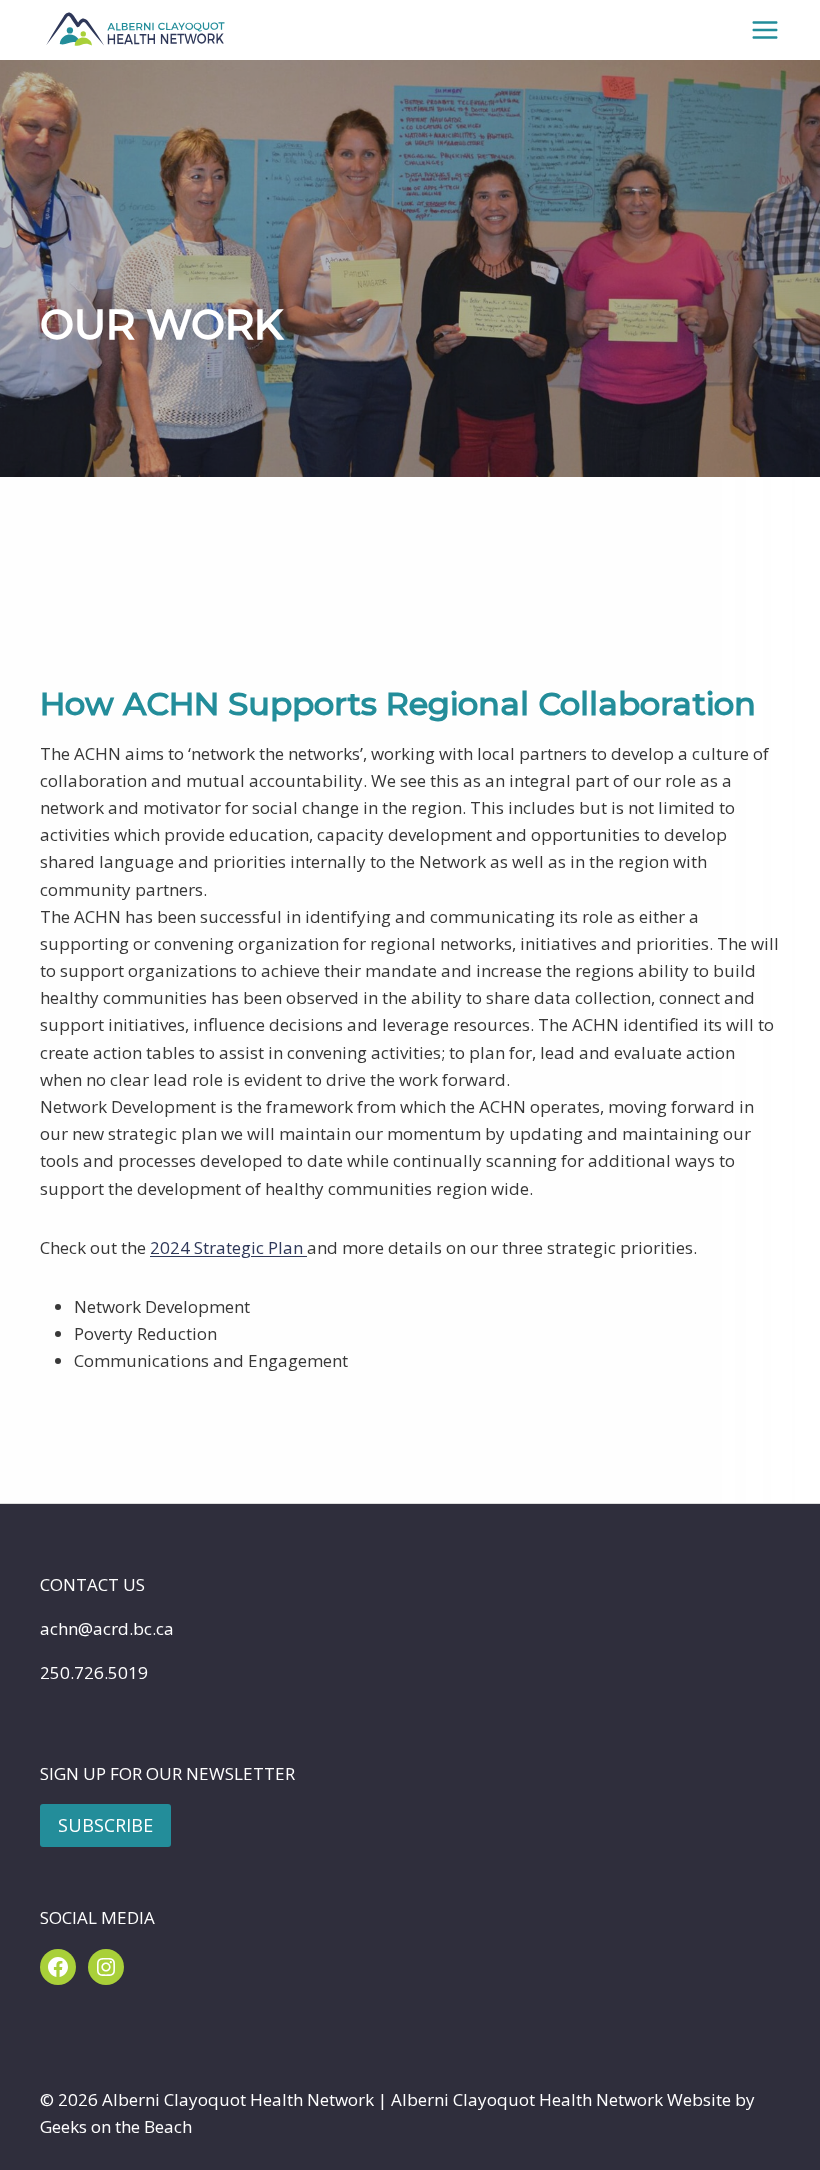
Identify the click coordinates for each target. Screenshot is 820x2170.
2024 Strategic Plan (228, 1247)
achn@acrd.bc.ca (107, 1628)
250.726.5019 (94, 1672)
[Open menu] (765, 29)
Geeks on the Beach (116, 2126)
